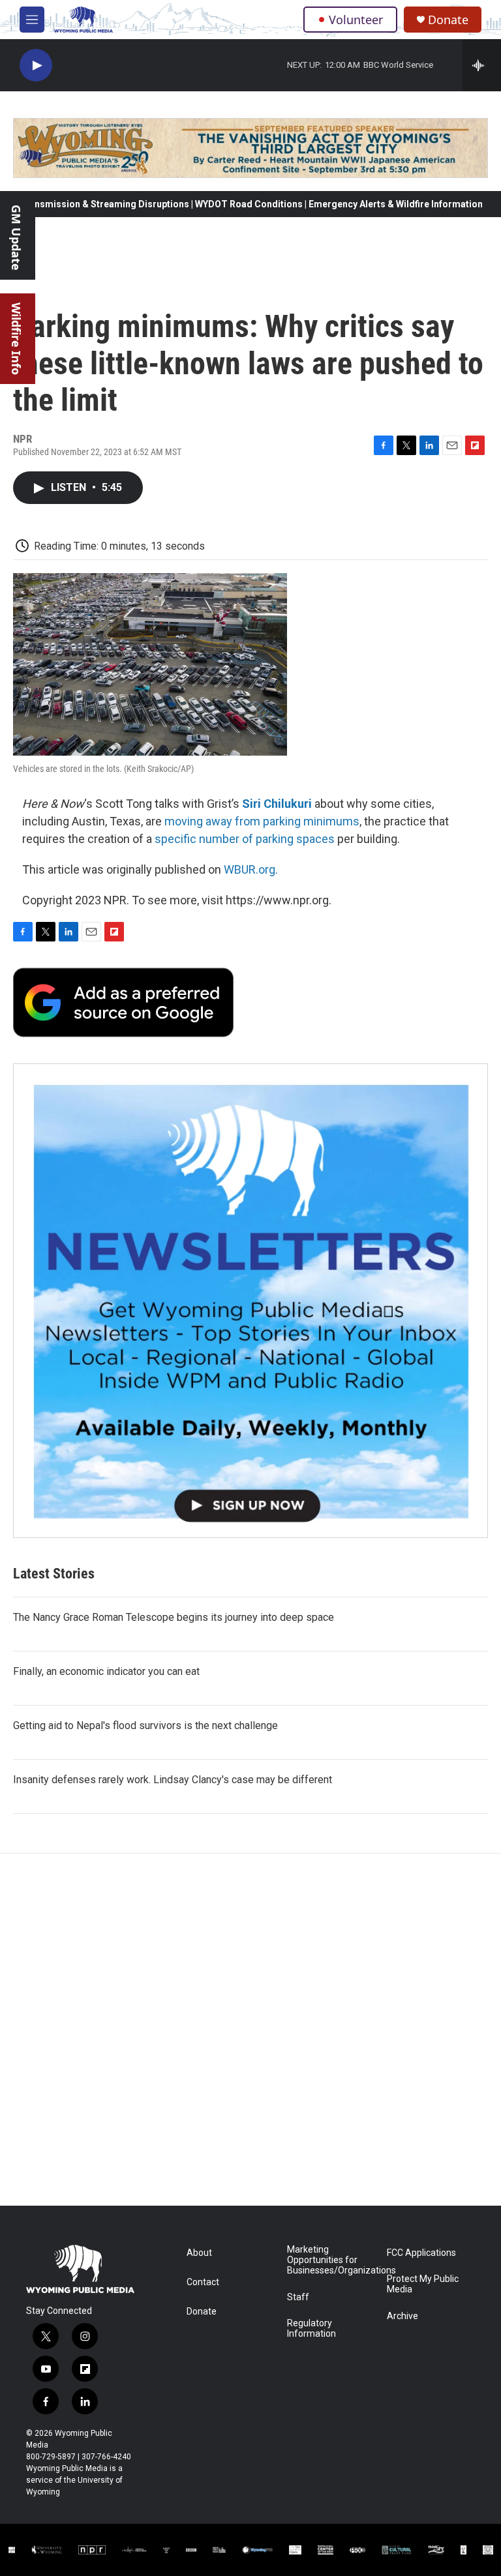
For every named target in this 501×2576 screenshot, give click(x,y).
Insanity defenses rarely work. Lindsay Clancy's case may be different (173, 1780)
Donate (448, 20)
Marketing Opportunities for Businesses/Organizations (331, 2260)
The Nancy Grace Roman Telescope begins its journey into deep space (174, 1617)
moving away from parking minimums (262, 821)
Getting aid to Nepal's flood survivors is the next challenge (145, 1725)
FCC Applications (421, 2253)
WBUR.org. (251, 869)
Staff (298, 2297)
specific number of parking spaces (245, 839)
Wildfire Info (16, 339)
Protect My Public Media (423, 2284)
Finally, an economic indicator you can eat (106, 1671)
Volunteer (356, 20)
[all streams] (482, 65)
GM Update (16, 238)
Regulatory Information (311, 2329)
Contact (203, 2282)
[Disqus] (250, 2030)
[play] (36, 66)
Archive (402, 2316)
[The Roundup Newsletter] (250, 1301)
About (199, 2253)
